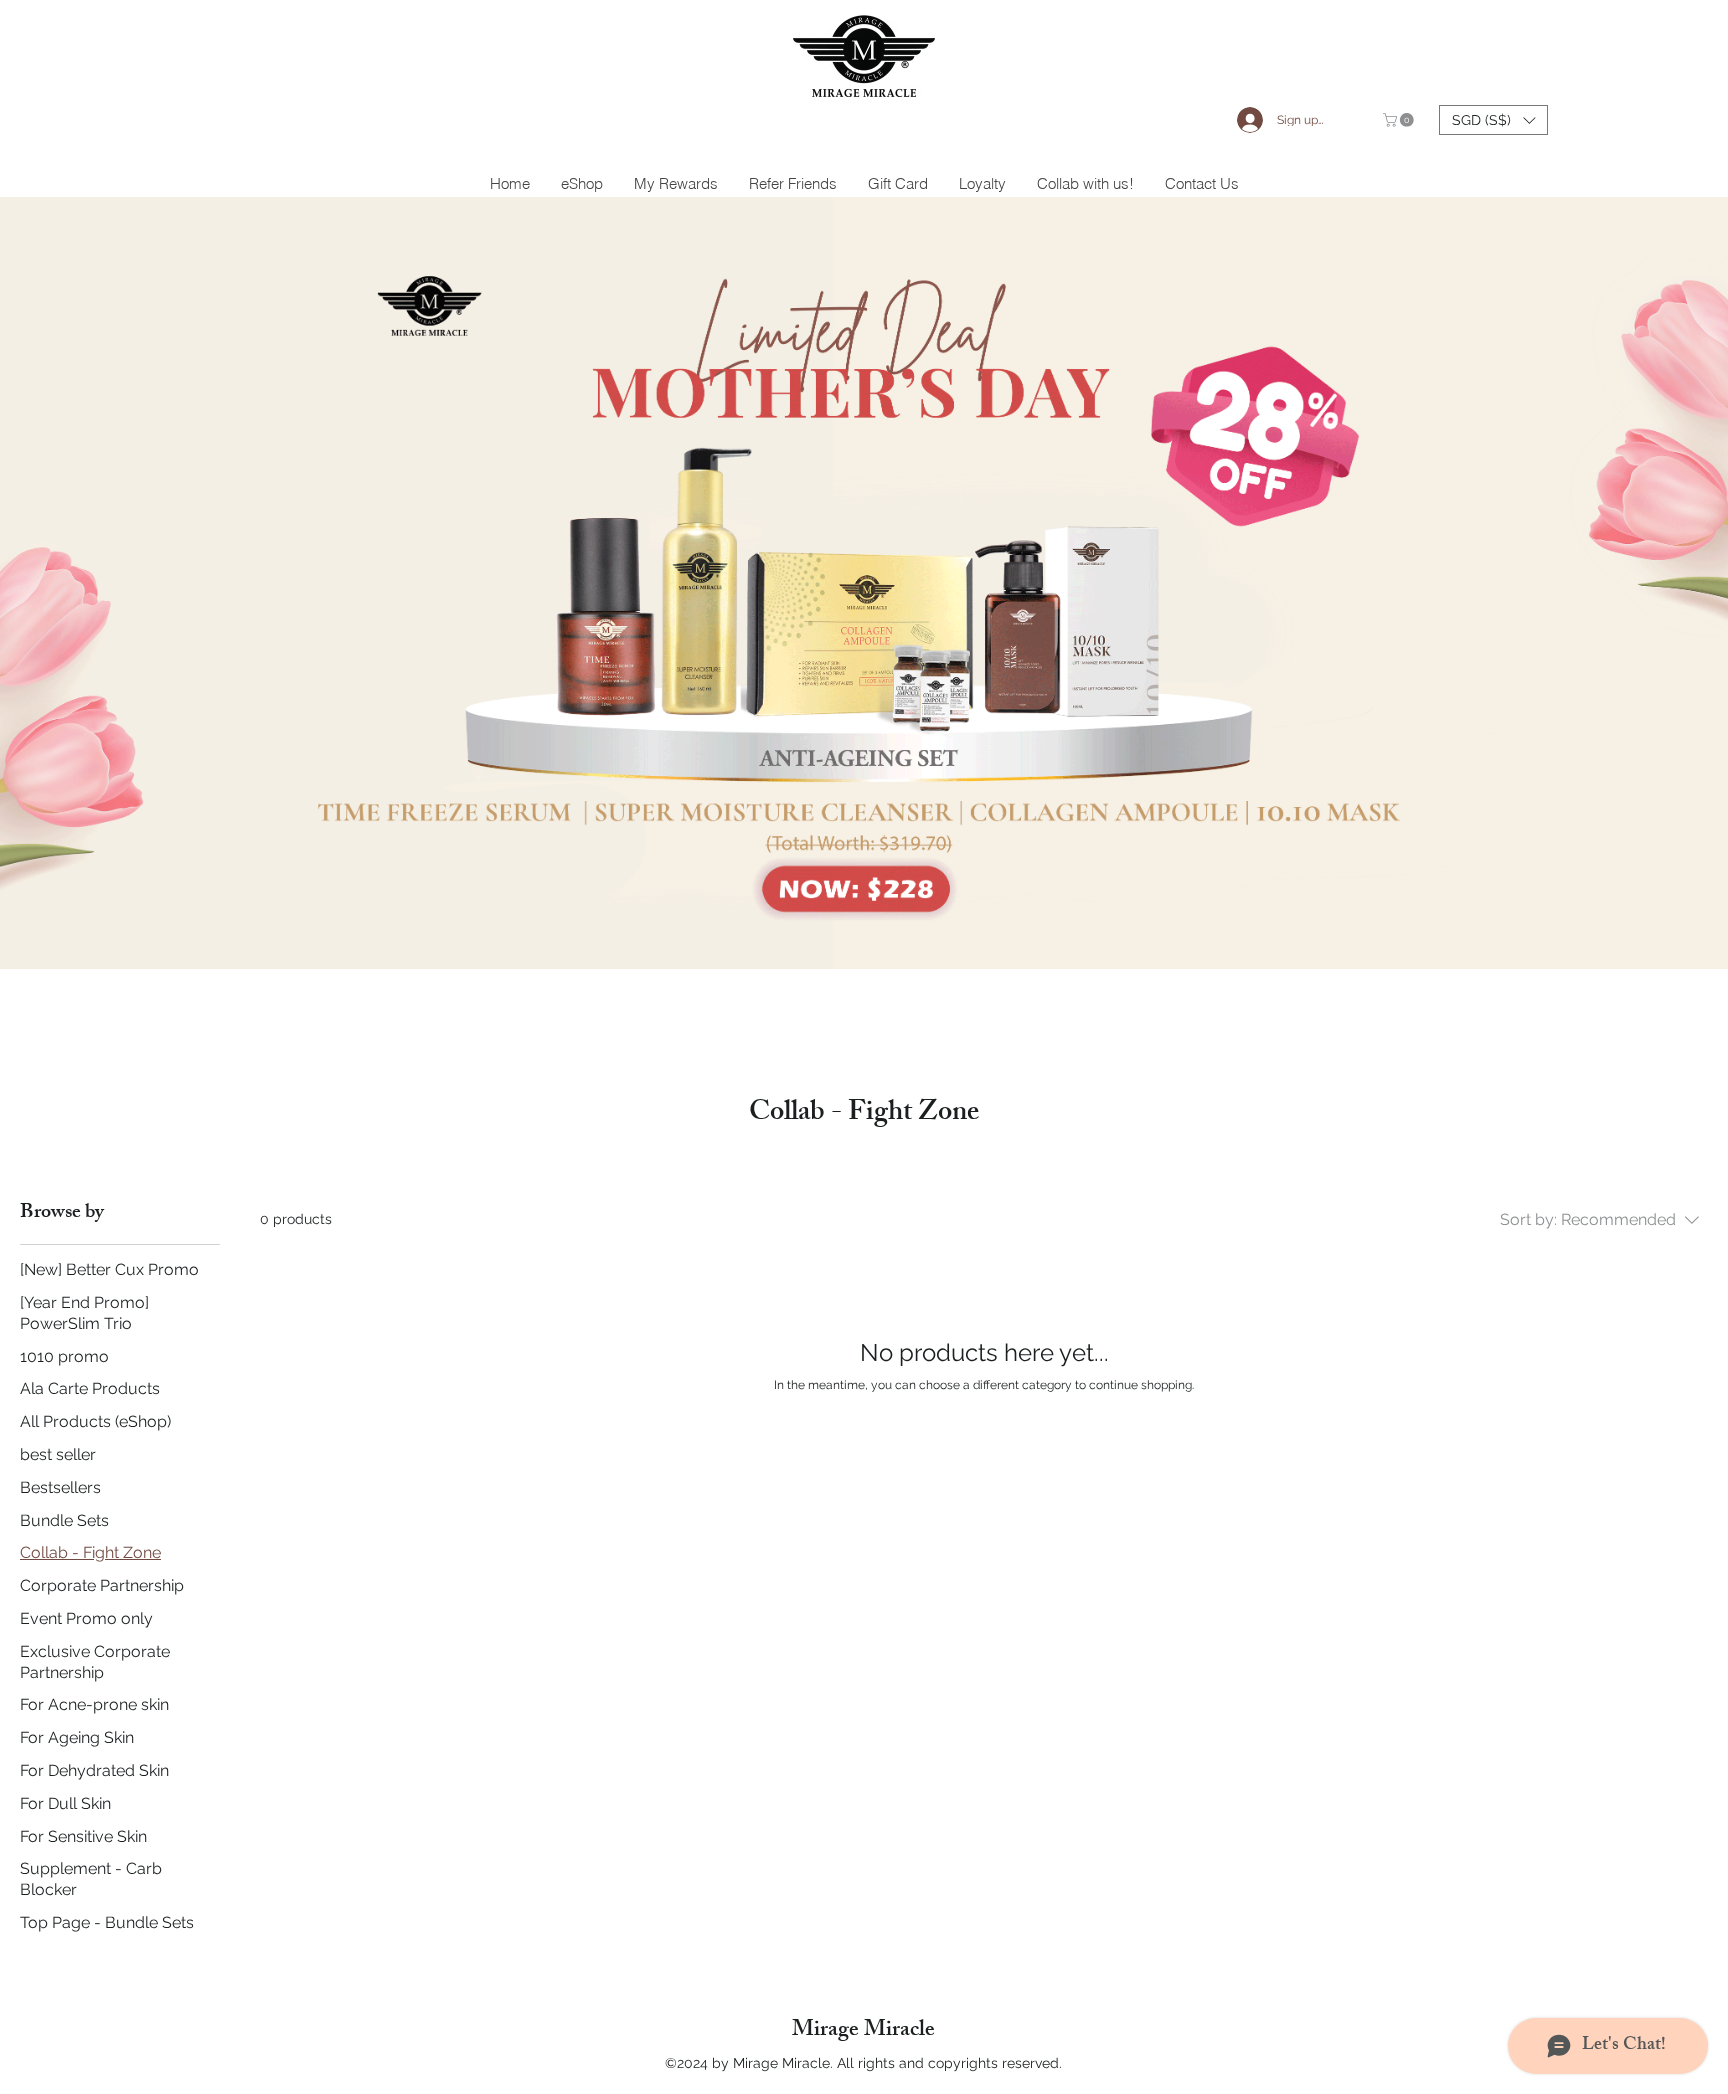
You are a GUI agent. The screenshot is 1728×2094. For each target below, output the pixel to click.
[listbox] (1493, 120)
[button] (1400, 120)
